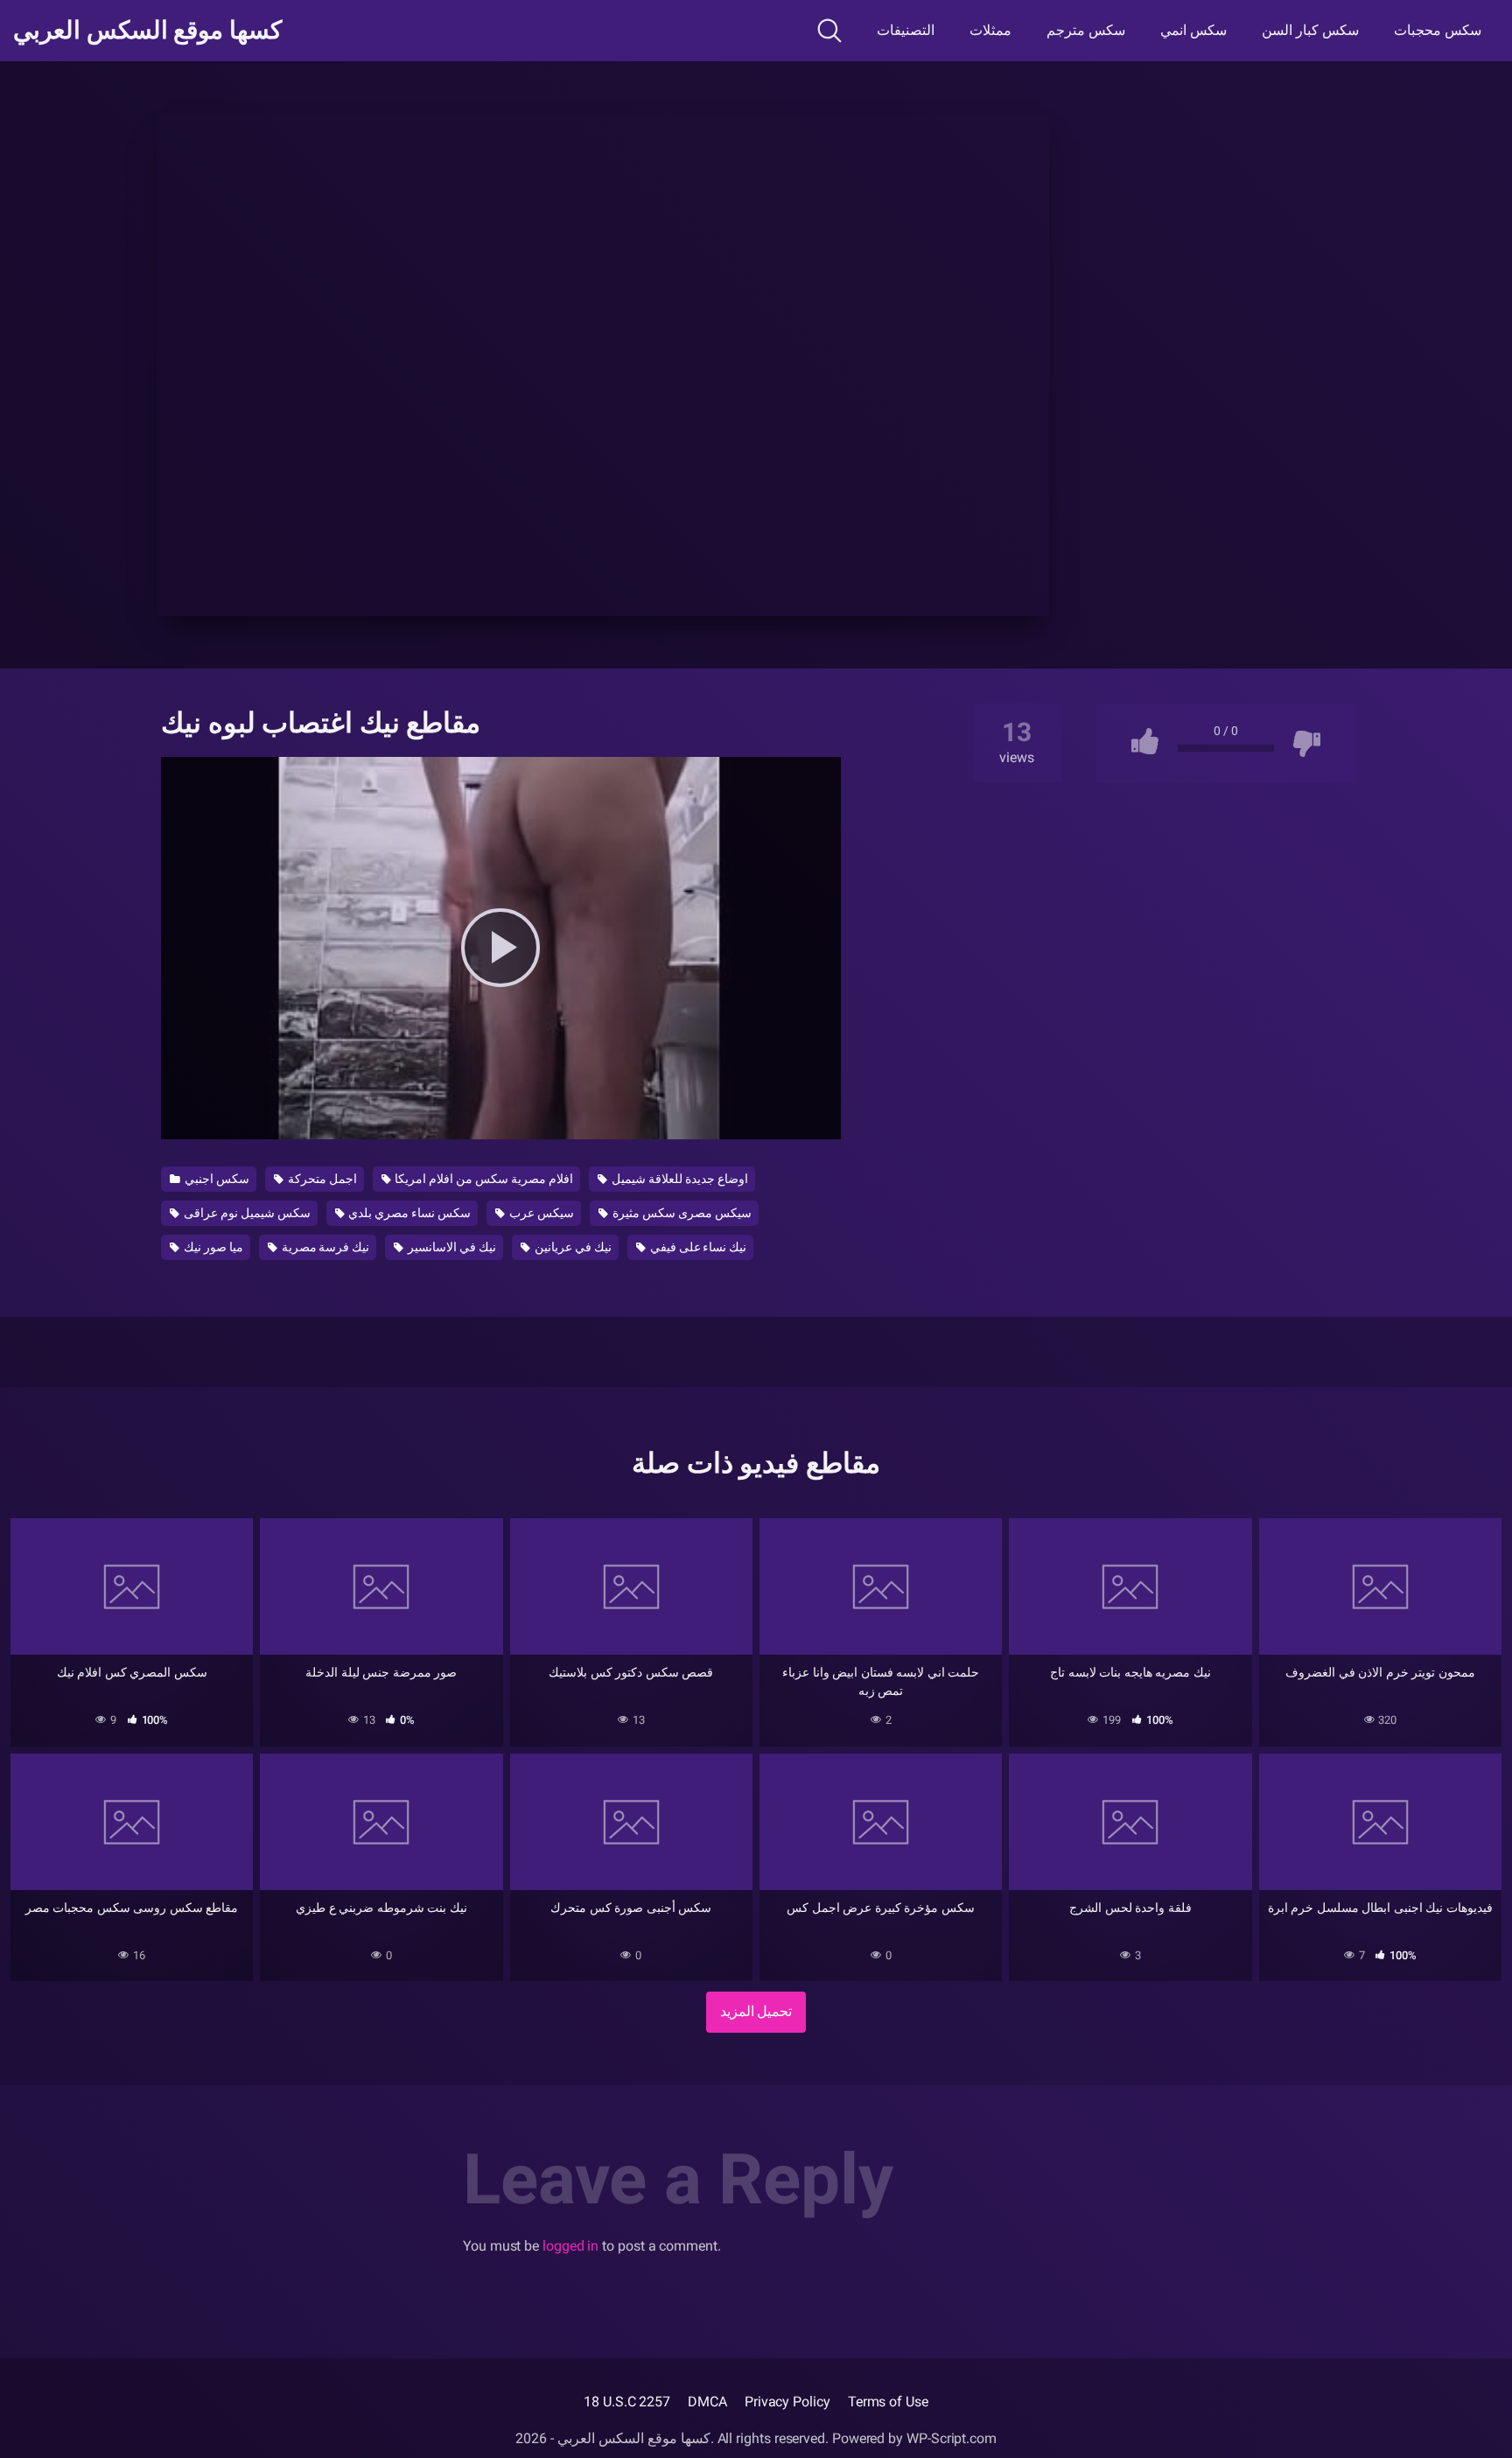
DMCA (707, 2402)
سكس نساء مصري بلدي (409, 1213)
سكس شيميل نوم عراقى (246, 1213)
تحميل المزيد (756, 2011)
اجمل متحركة (321, 1179)
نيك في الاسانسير (451, 1247)
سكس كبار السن (1310, 30)
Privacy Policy (787, 2402)
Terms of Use (888, 2402)
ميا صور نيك (212, 1247)
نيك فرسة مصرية (325, 1247)
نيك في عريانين (572, 1247)
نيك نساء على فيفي (697, 1247)
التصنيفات (906, 30)
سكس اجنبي (216, 1179)
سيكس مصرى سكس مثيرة (681, 1213)
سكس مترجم (1086, 30)
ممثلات (990, 30)
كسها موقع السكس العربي (147, 31)
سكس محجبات (1438, 30)
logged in (570, 2246)
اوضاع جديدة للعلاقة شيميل (679, 1179)
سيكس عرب (540, 1213)
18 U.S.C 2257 (627, 2402)
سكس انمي (1193, 30)
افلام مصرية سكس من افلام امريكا (483, 1179)
